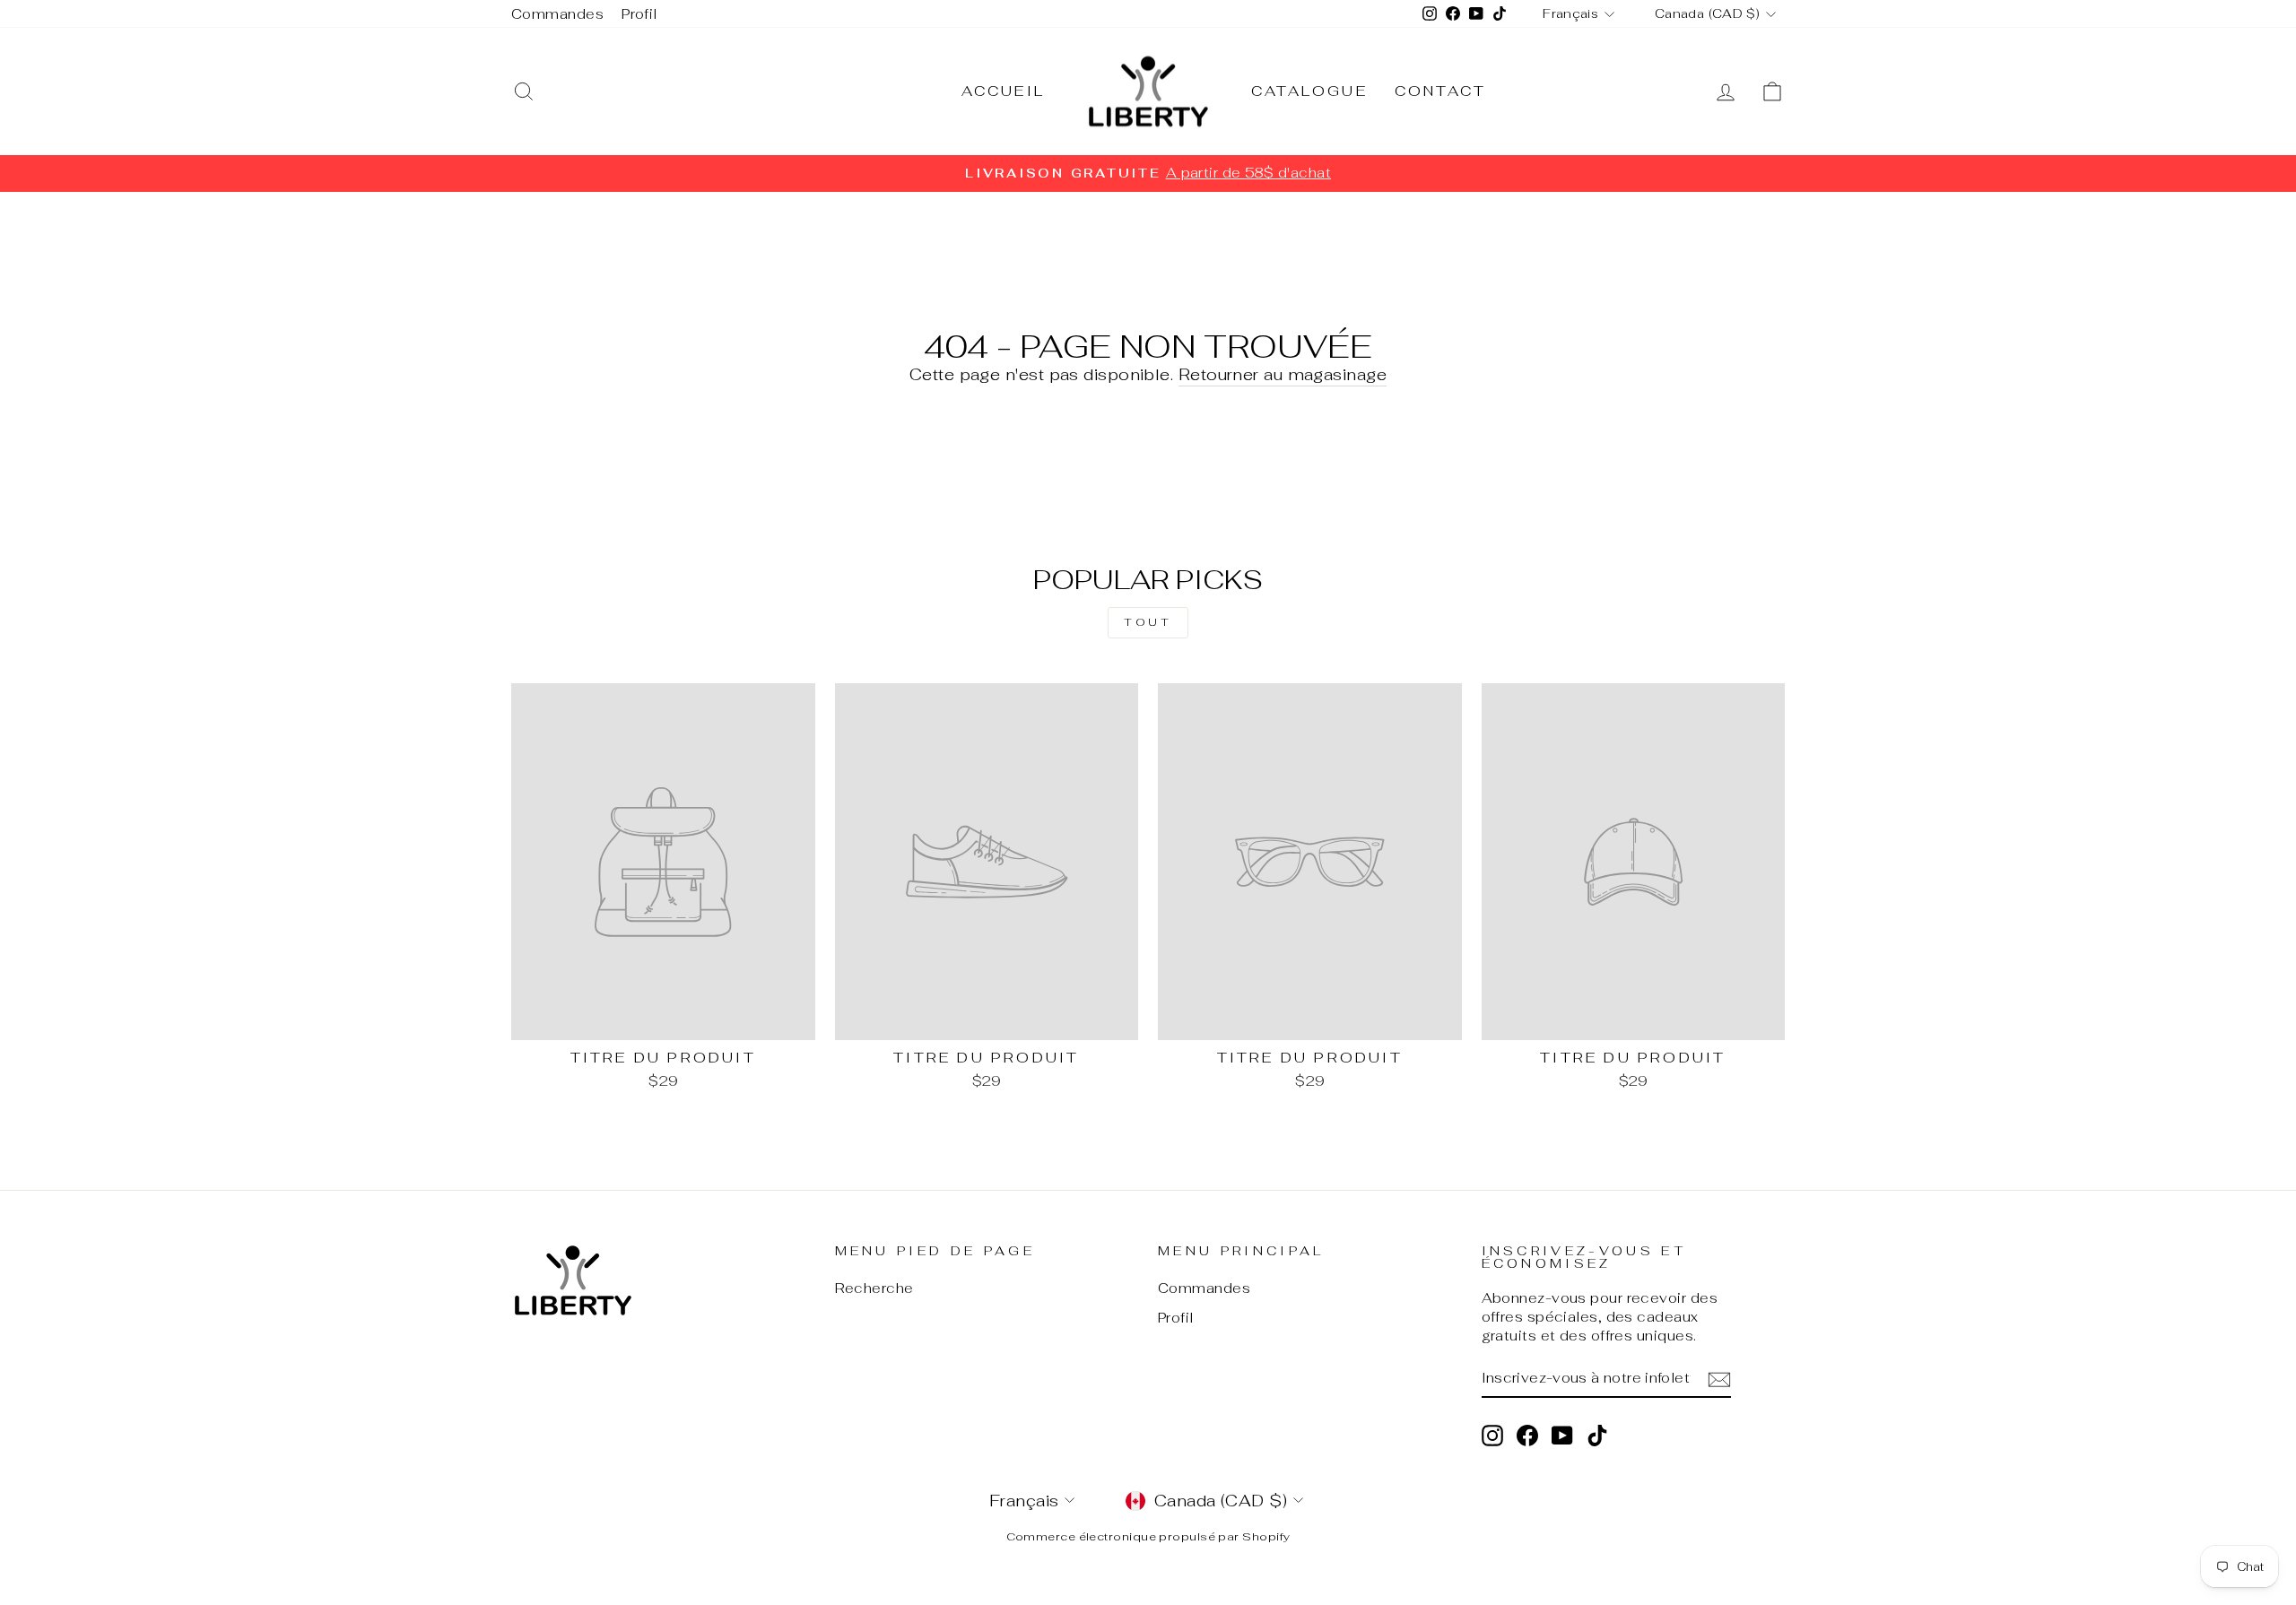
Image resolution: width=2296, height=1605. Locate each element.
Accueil (1003, 91)
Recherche (874, 1288)
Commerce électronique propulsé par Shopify (1148, 1536)
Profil (639, 14)
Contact (1440, 91)
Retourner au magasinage (1283, 374)
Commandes (557, 14)
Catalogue (1309, 91)
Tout (1148, 622)
